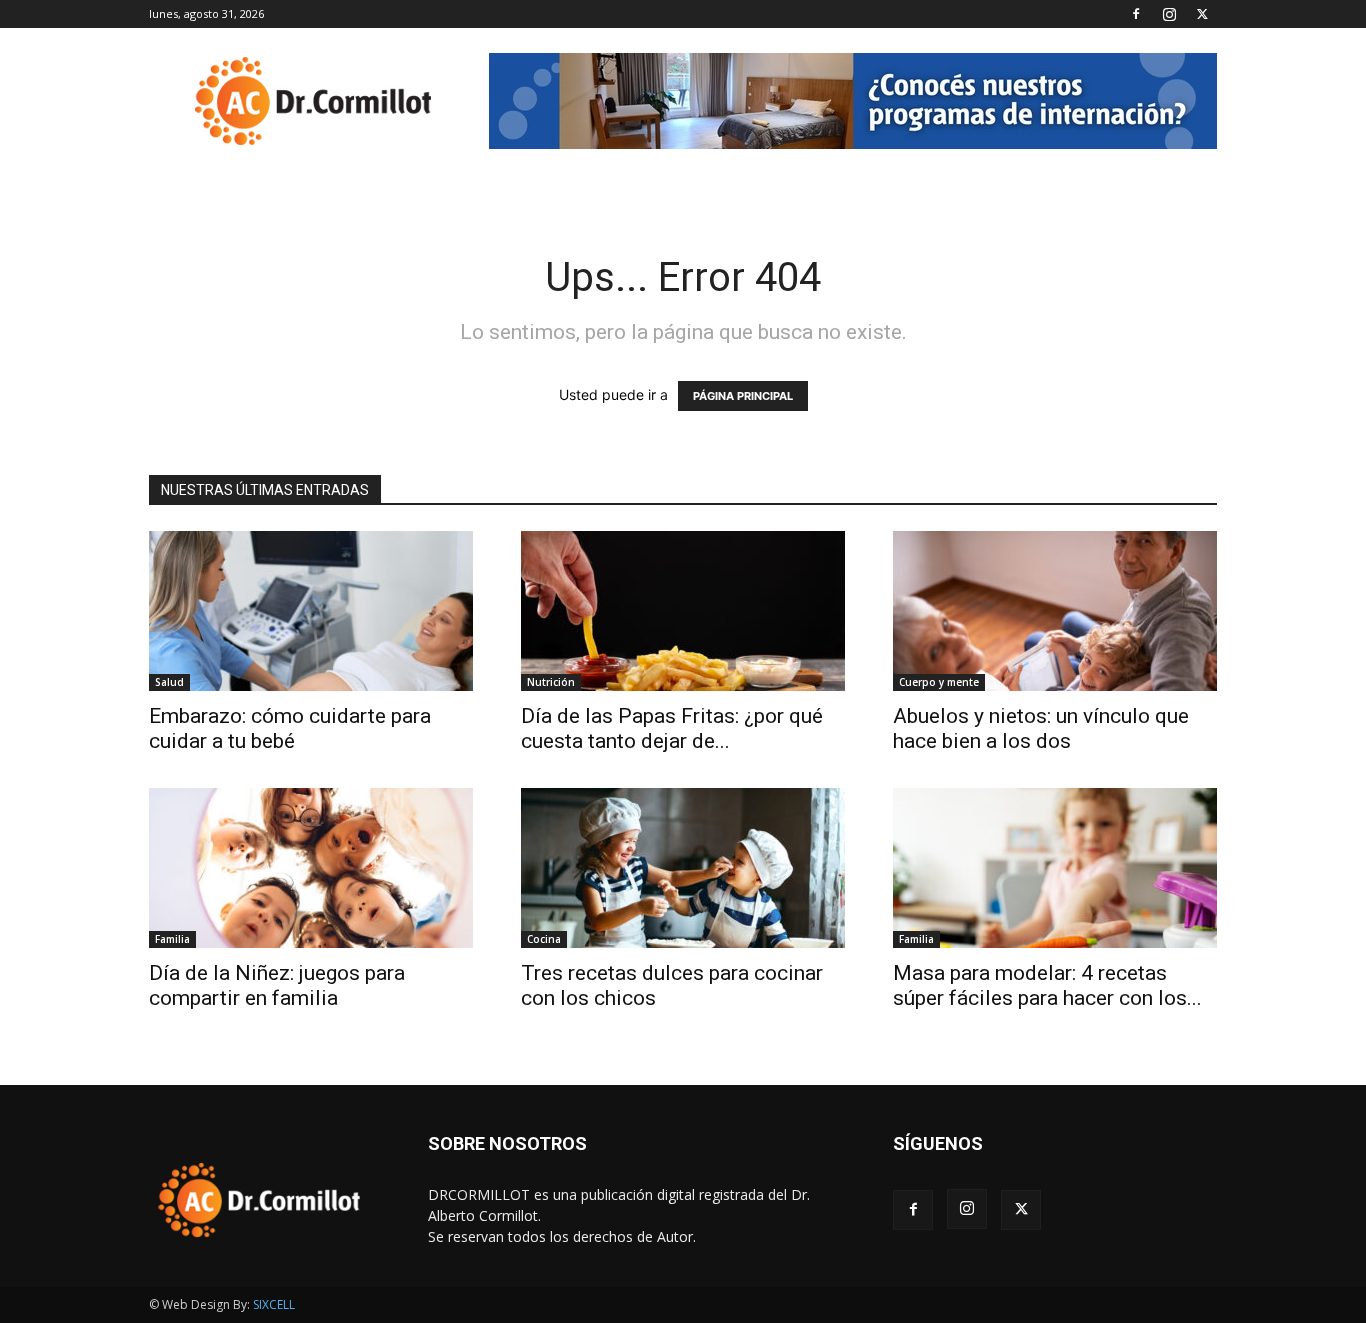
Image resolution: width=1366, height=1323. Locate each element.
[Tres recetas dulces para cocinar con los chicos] (683, 868)
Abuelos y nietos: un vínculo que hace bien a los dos (1041, 728)
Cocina (544, 939)
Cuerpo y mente (939, 682)
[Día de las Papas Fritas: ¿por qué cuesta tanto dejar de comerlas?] (683, 611)
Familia (172, 939)
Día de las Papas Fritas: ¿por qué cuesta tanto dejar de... (672, 728)
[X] (1202, 14)
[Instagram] (1169, 14)
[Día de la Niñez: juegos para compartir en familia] (311, 868)
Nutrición (551, 682)
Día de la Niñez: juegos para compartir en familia (277, 985)
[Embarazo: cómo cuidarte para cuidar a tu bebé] (311, 611)
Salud (169, 682)
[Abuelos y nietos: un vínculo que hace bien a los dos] (1055, 611)
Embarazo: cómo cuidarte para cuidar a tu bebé (290, 728)
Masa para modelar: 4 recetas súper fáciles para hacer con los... (1047, 985)
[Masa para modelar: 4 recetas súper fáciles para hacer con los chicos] (1055, 868)
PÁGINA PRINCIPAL (743, 396)
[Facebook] (1136, 14)
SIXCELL (274, 1304)
